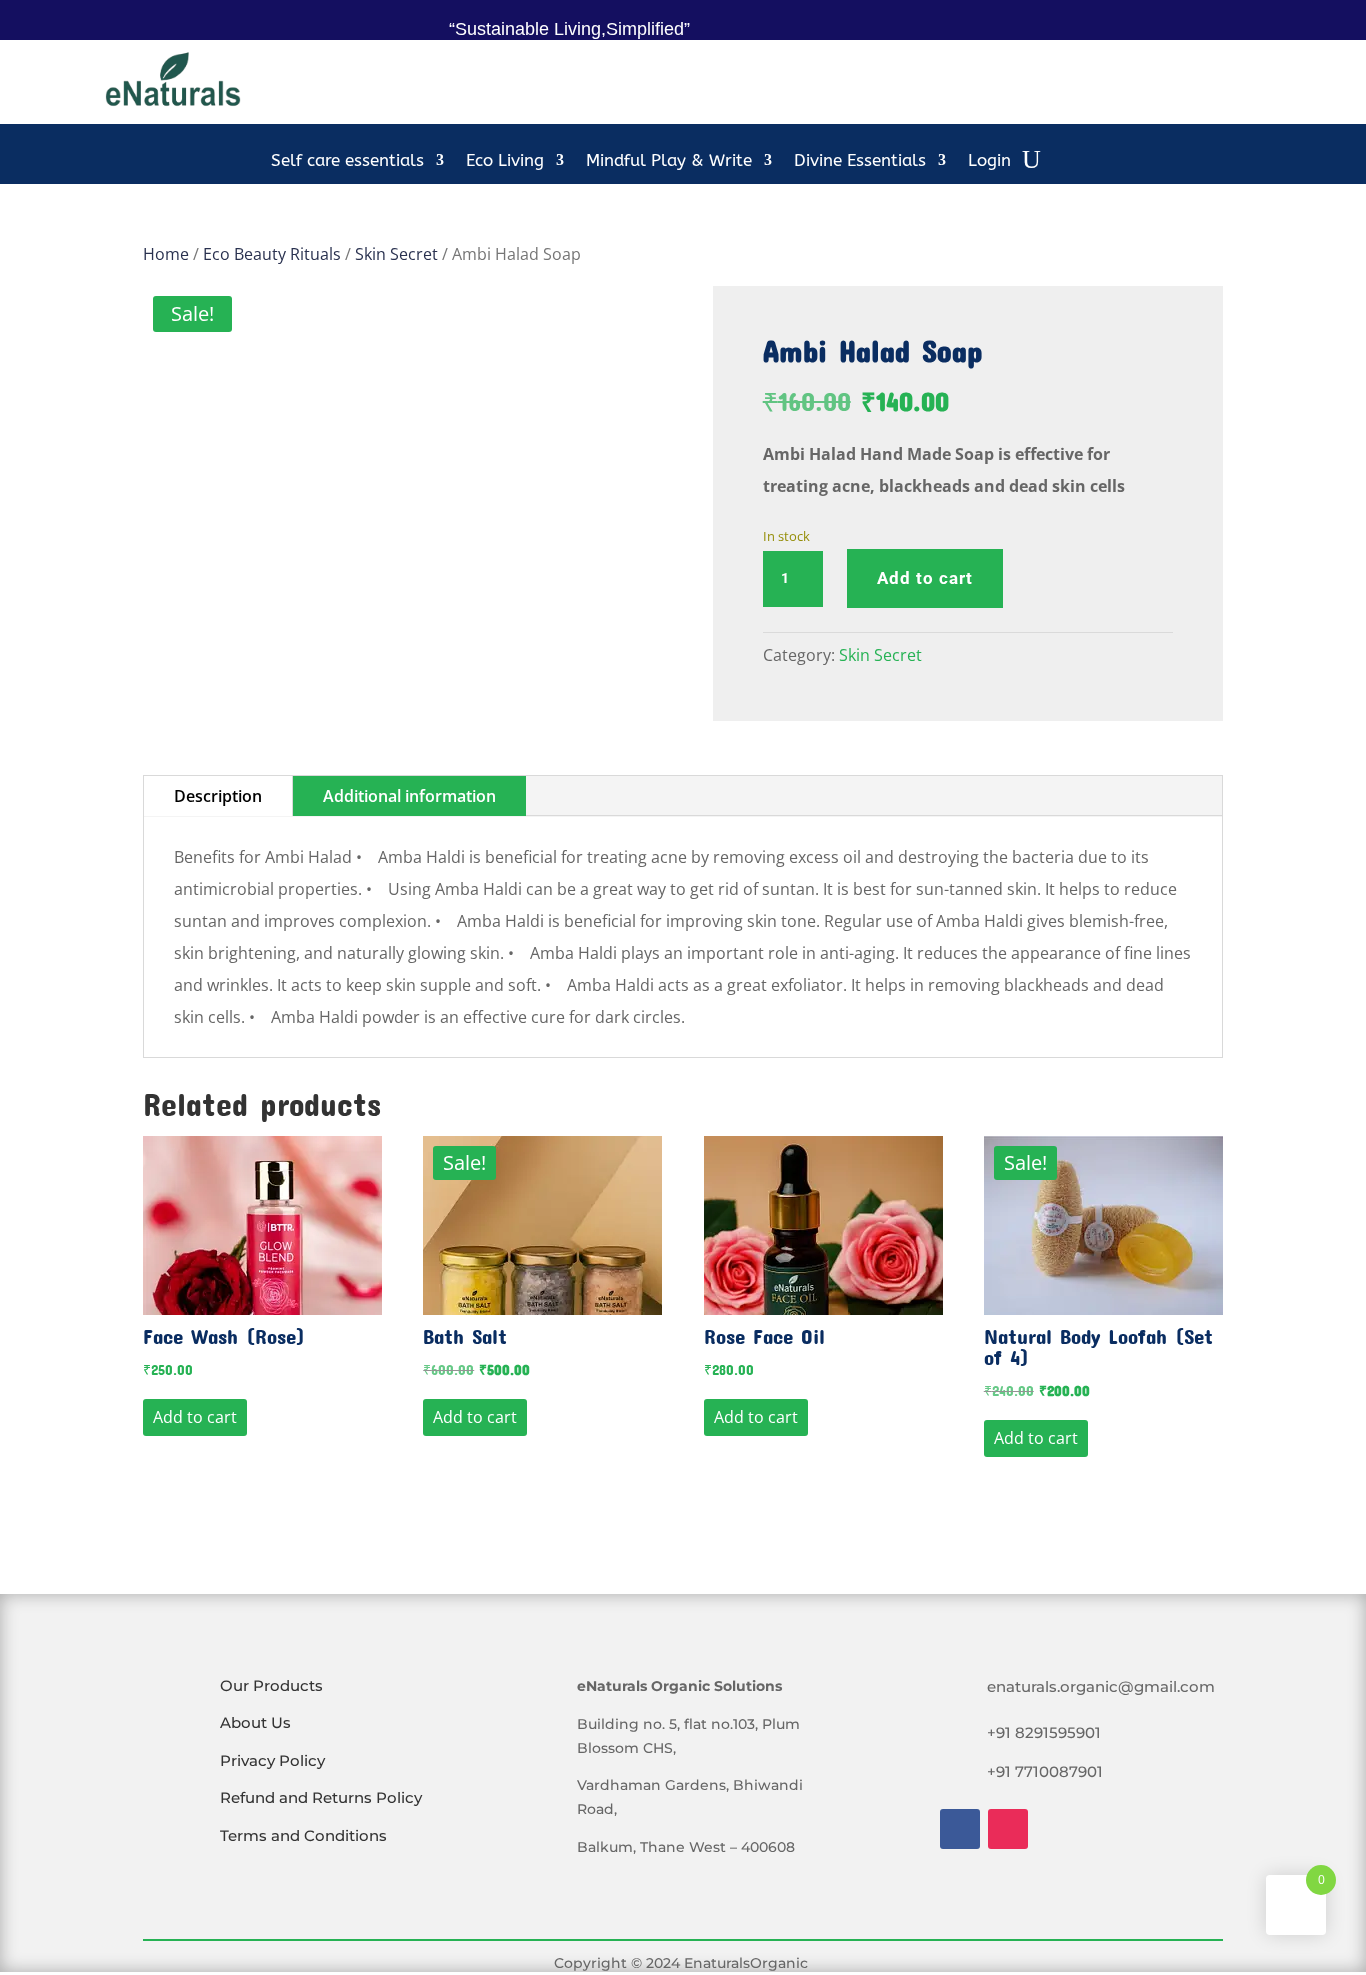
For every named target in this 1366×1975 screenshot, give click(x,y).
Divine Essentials (860, 161)
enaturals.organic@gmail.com (1101, 1686)
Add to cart (925, 578)
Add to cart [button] (195, 1417)
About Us (255, 1722)
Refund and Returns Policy (321, 1797)
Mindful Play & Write (669, 161)
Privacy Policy (272, 1760)
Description (218, 796)
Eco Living (505, 161)
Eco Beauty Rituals (272, 254)
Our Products (271, 1685)
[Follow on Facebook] (960, 1829)
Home (166, 254)
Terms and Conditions (303, 1835)
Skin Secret (396, 254)
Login (989, 161)
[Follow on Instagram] (1008, 1829)
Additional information (409, 796)
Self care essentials (347, 161)
